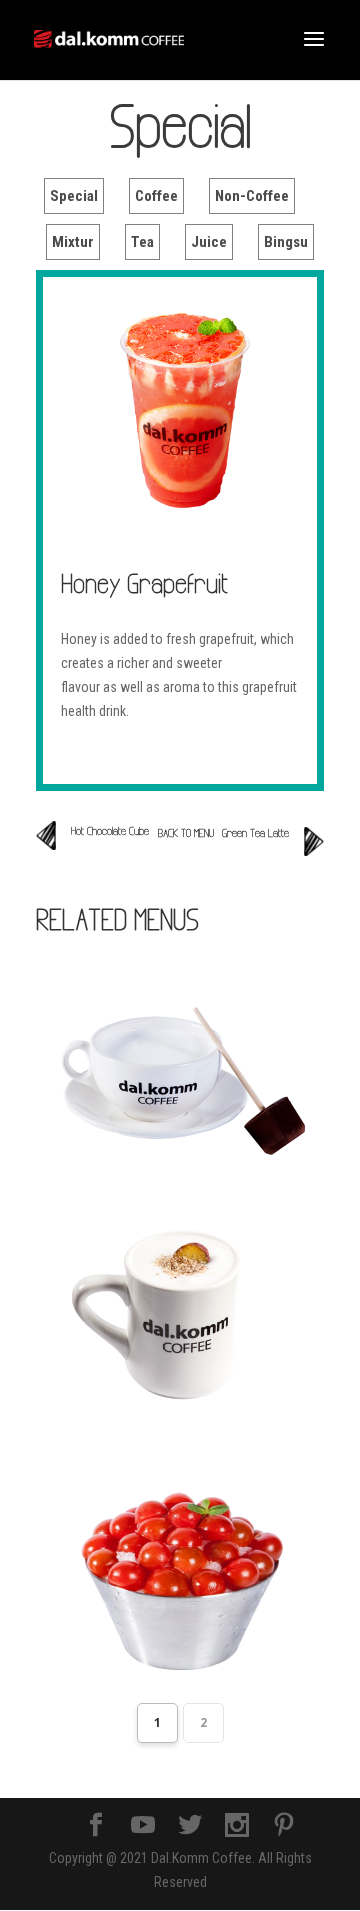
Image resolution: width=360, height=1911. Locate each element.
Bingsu (286, 242)
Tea (142, 242)
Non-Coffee (252, 196)
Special (74, 196)
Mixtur (73, 242)
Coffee (156, 196)
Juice (209, 242)
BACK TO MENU (186, 833)
